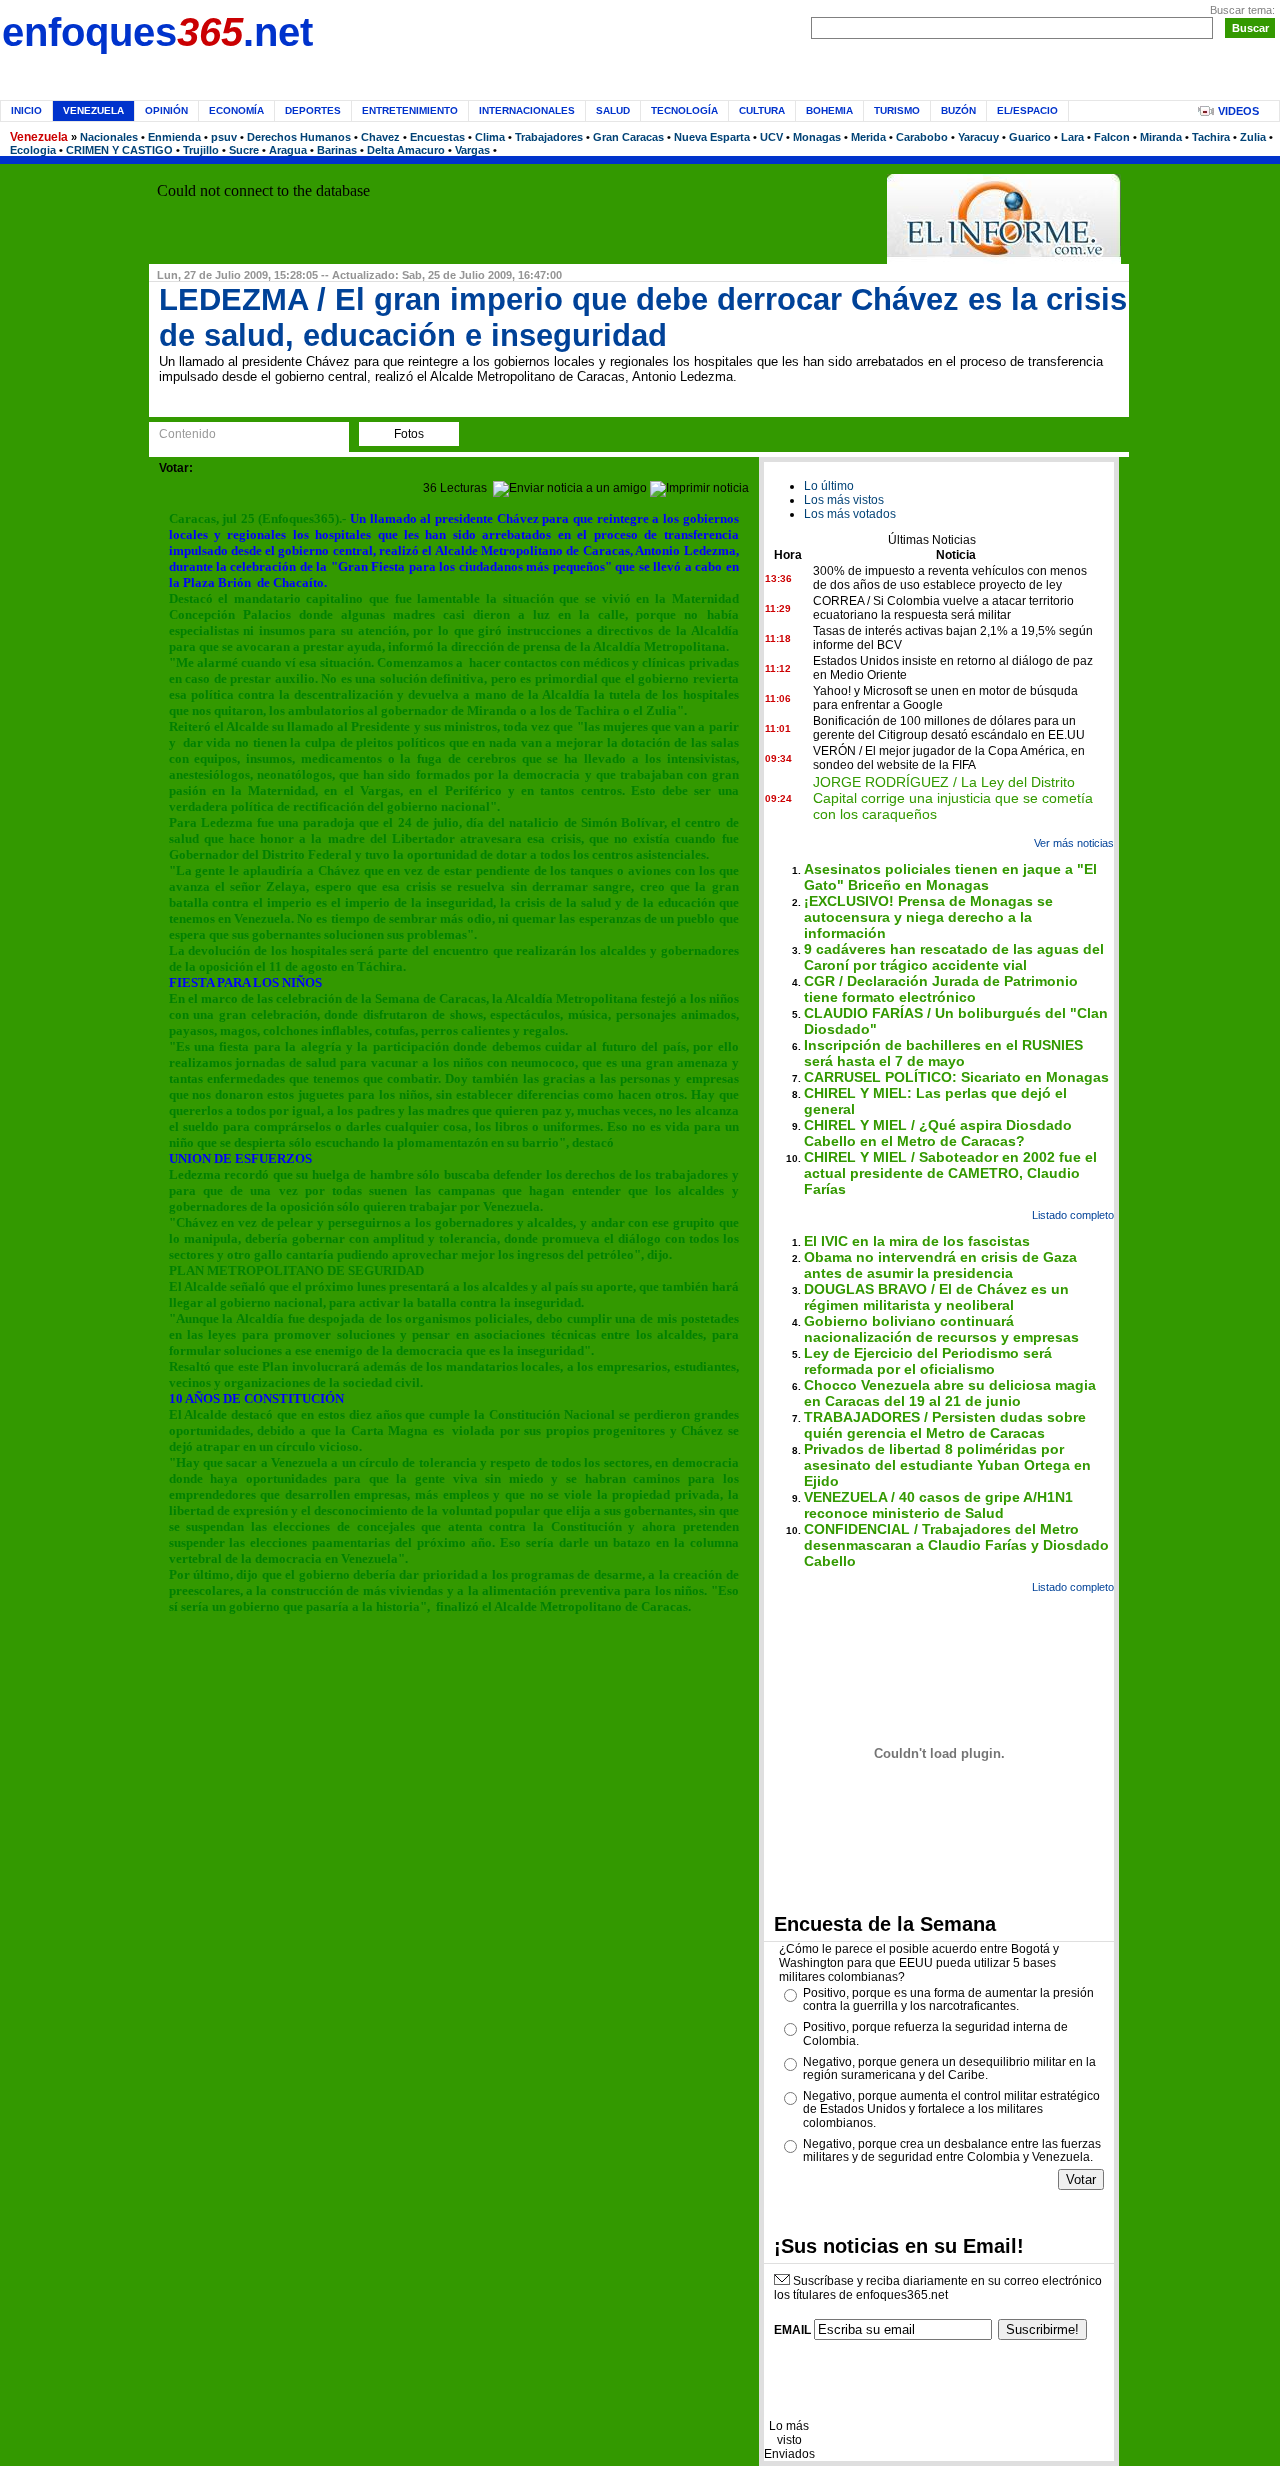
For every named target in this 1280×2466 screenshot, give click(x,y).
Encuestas (437, 137)
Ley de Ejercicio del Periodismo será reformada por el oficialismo (928, 1361)
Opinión (166, 110)
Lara (1072, 137)
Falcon (1112, 137)
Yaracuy (978, 137)
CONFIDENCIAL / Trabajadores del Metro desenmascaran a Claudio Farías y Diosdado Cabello (956, 1545)
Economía (236, 110)
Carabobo (922, 137)
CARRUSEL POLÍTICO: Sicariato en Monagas (956, 1077)
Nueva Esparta (712, 137)
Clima (490, 137)
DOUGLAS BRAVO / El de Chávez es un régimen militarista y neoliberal (936, 1297)
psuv (224, 137)
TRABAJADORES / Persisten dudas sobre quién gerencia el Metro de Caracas (945, 1425)
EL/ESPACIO (1027, 110)
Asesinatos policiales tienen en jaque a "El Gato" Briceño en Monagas (950, 877)
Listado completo (1073, 1215)
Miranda (1161, 137)
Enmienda (174, 137)
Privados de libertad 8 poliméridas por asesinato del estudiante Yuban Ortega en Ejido (947, 1465)
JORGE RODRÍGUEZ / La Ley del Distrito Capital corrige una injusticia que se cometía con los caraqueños (953, 798)
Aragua (288, 150)
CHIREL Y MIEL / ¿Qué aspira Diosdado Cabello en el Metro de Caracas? (938, 1133)
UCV (771, 137)
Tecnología (684, 110)
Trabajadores (549, 137)
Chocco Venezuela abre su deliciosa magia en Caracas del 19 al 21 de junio (950, 1393)
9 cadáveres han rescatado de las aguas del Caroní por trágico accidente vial (954, 957)
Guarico (1030, 137)
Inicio (26, 110)
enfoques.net (157, 32)
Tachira (1211, 137)
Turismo (897, 110)
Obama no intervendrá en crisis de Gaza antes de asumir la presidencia (940, 1265)
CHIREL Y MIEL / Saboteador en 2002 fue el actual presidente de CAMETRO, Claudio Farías (950, 1173)
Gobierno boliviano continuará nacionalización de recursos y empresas (941, 1329)
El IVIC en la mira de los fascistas (917, 1241)
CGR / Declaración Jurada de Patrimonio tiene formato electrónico (941, 989)
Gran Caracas (628, 137)
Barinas (337, 150)
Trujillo (201, 150)
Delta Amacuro (406, 150)
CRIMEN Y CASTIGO (119, 150)
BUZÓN (958, 110)
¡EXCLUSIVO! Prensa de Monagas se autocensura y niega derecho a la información (928, 917)
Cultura (762, 110)
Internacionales (527, 110)
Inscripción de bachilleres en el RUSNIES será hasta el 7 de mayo (943, 1053)
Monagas (817, 137)
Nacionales (109, 137)
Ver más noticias (1074, 843)
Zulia (1253, 137)
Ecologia (33, 150)
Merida (868, 137)
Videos (1238, 111)
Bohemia (829, 110)
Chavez (380, 137)
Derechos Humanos (299, 137)
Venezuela (39, 137)
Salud (613, 110)
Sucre (244, 150)
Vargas (472, 150)
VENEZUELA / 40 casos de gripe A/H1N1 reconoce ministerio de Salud (938, 1505)
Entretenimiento (410, 110)
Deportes (313, 110)
